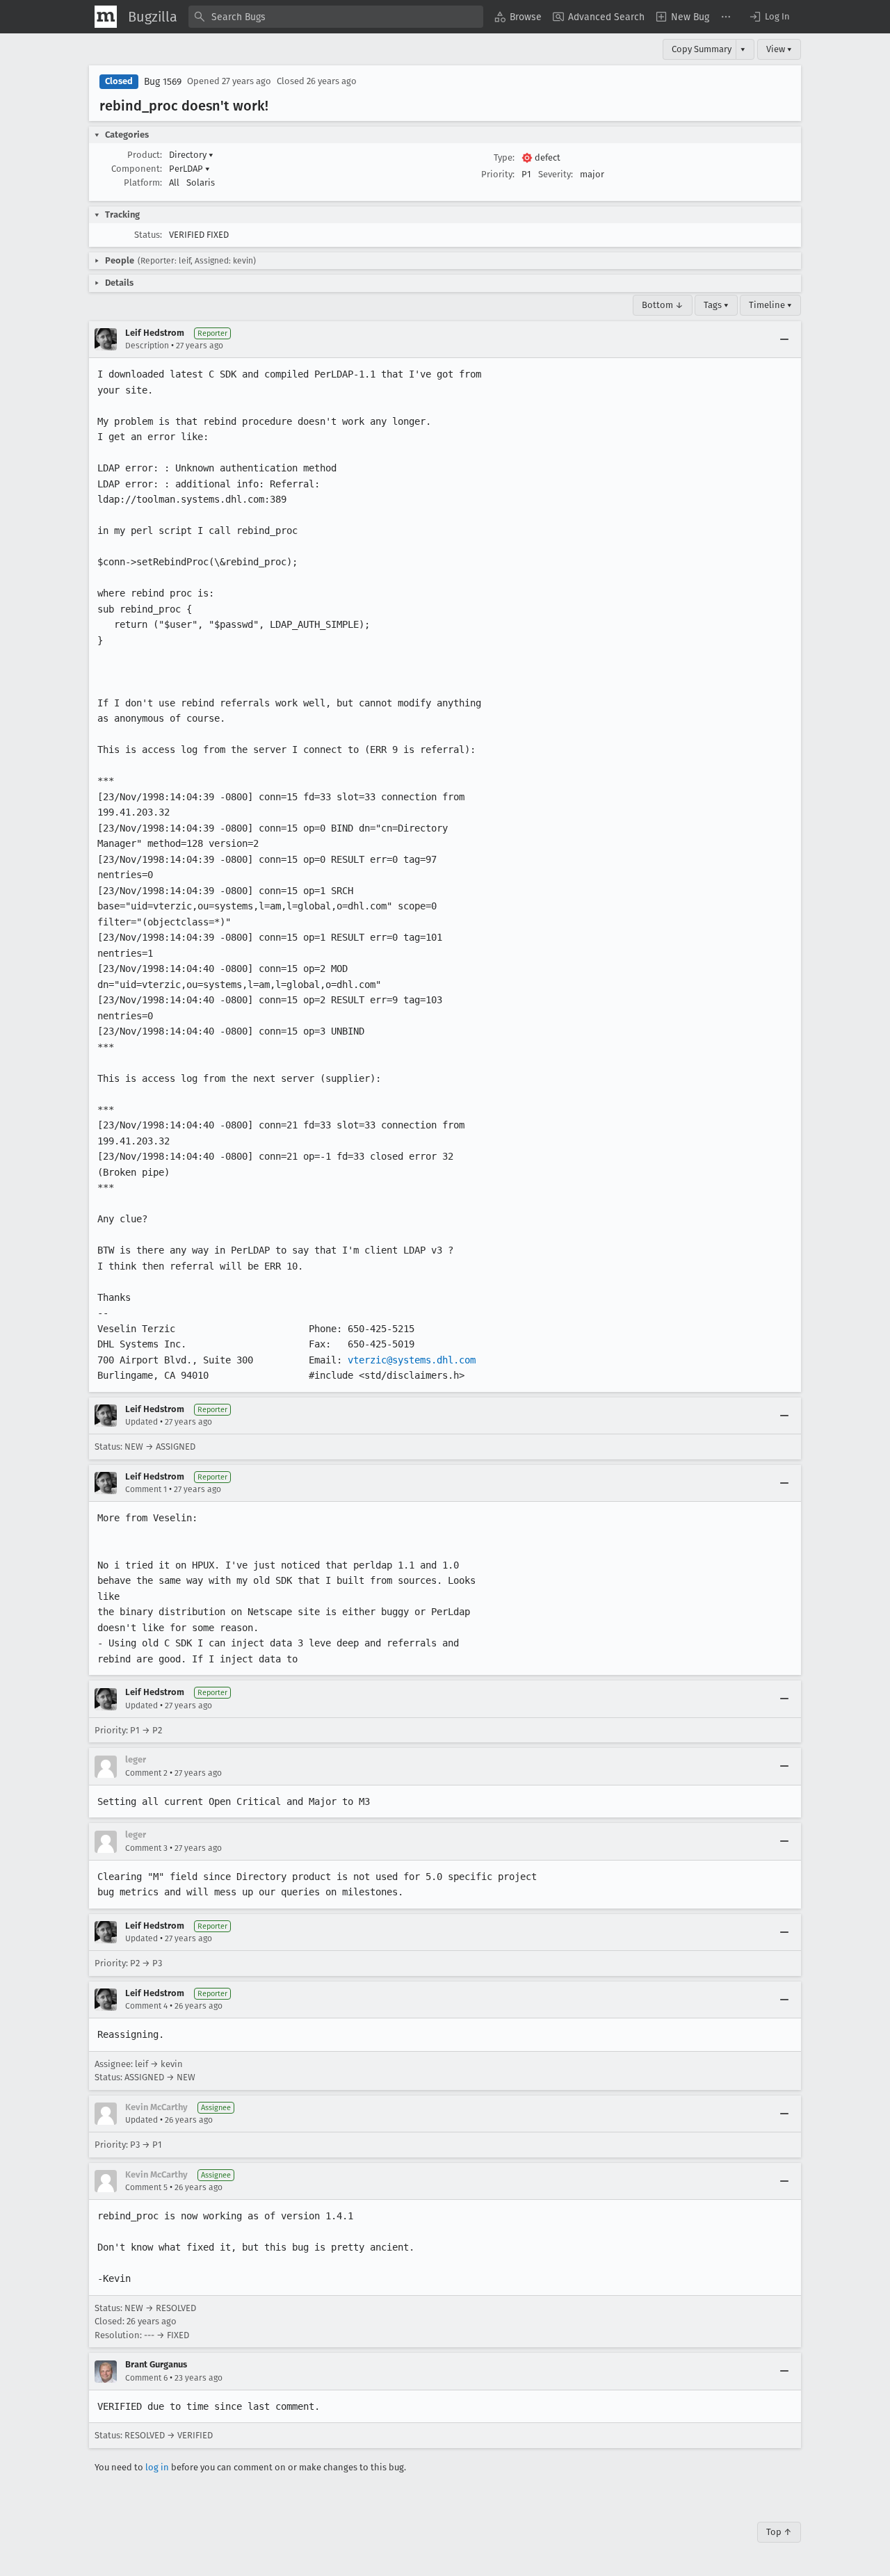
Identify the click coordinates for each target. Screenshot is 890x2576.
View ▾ (779, 49)
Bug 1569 (163, 82)
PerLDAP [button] (189, 169)
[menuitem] (518, 17)
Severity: (556, 174)
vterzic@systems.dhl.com (412, 1360)
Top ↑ (779, 2532)
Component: (137, 169)
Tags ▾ (716, 305)
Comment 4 (146, 2006)
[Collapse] (784, 339)
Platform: (143, 183)
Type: (504, 157)
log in (157, 2467)
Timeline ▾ (770, 305)
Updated (141, 1422)
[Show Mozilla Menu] (106, 17)
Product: (145, 155)
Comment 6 (146, 2378)
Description (147, 346)
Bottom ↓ (663, 305)
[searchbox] (336, 17)
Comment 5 (146, 2187)
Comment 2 (146, 1773)
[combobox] (336, 17)
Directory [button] (191, 155)
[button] (769, 17)
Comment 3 (146, 1848)
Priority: (498, 174)
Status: (148, 235)
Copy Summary (702, 49)
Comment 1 (146, 1489)
